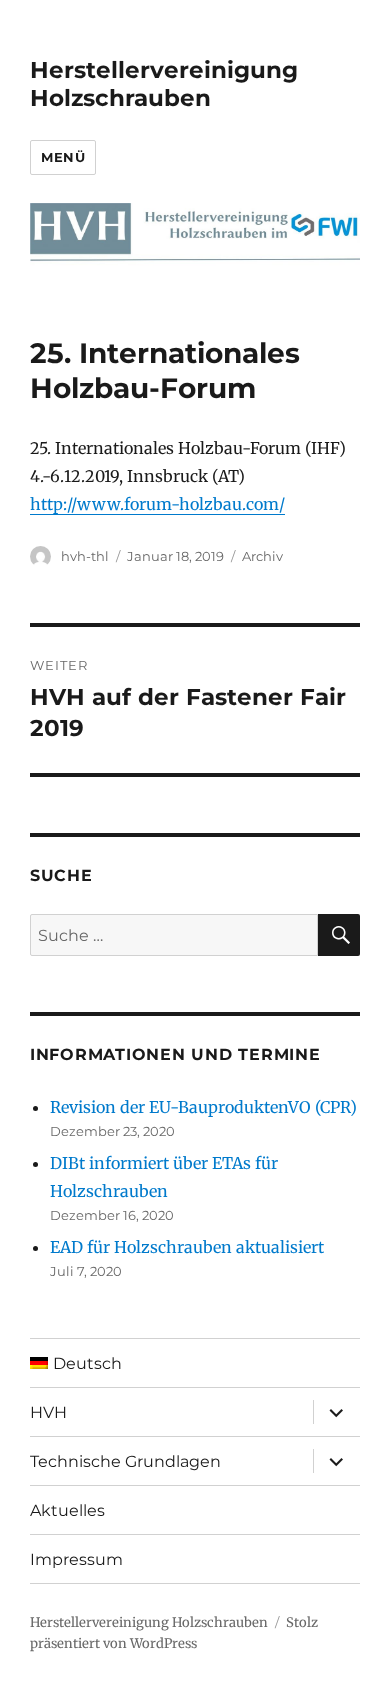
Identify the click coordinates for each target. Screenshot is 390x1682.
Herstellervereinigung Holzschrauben (164, 84)
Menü (63, 157)
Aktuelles (67, 1510)
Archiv (262, 556)
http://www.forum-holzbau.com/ (157, 504)
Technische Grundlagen (125, 1461)
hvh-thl (85, 556)
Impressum (76, 1559)
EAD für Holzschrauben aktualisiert (187, 1247)
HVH (48, 1412)
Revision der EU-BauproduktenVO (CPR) (203, 1107)
